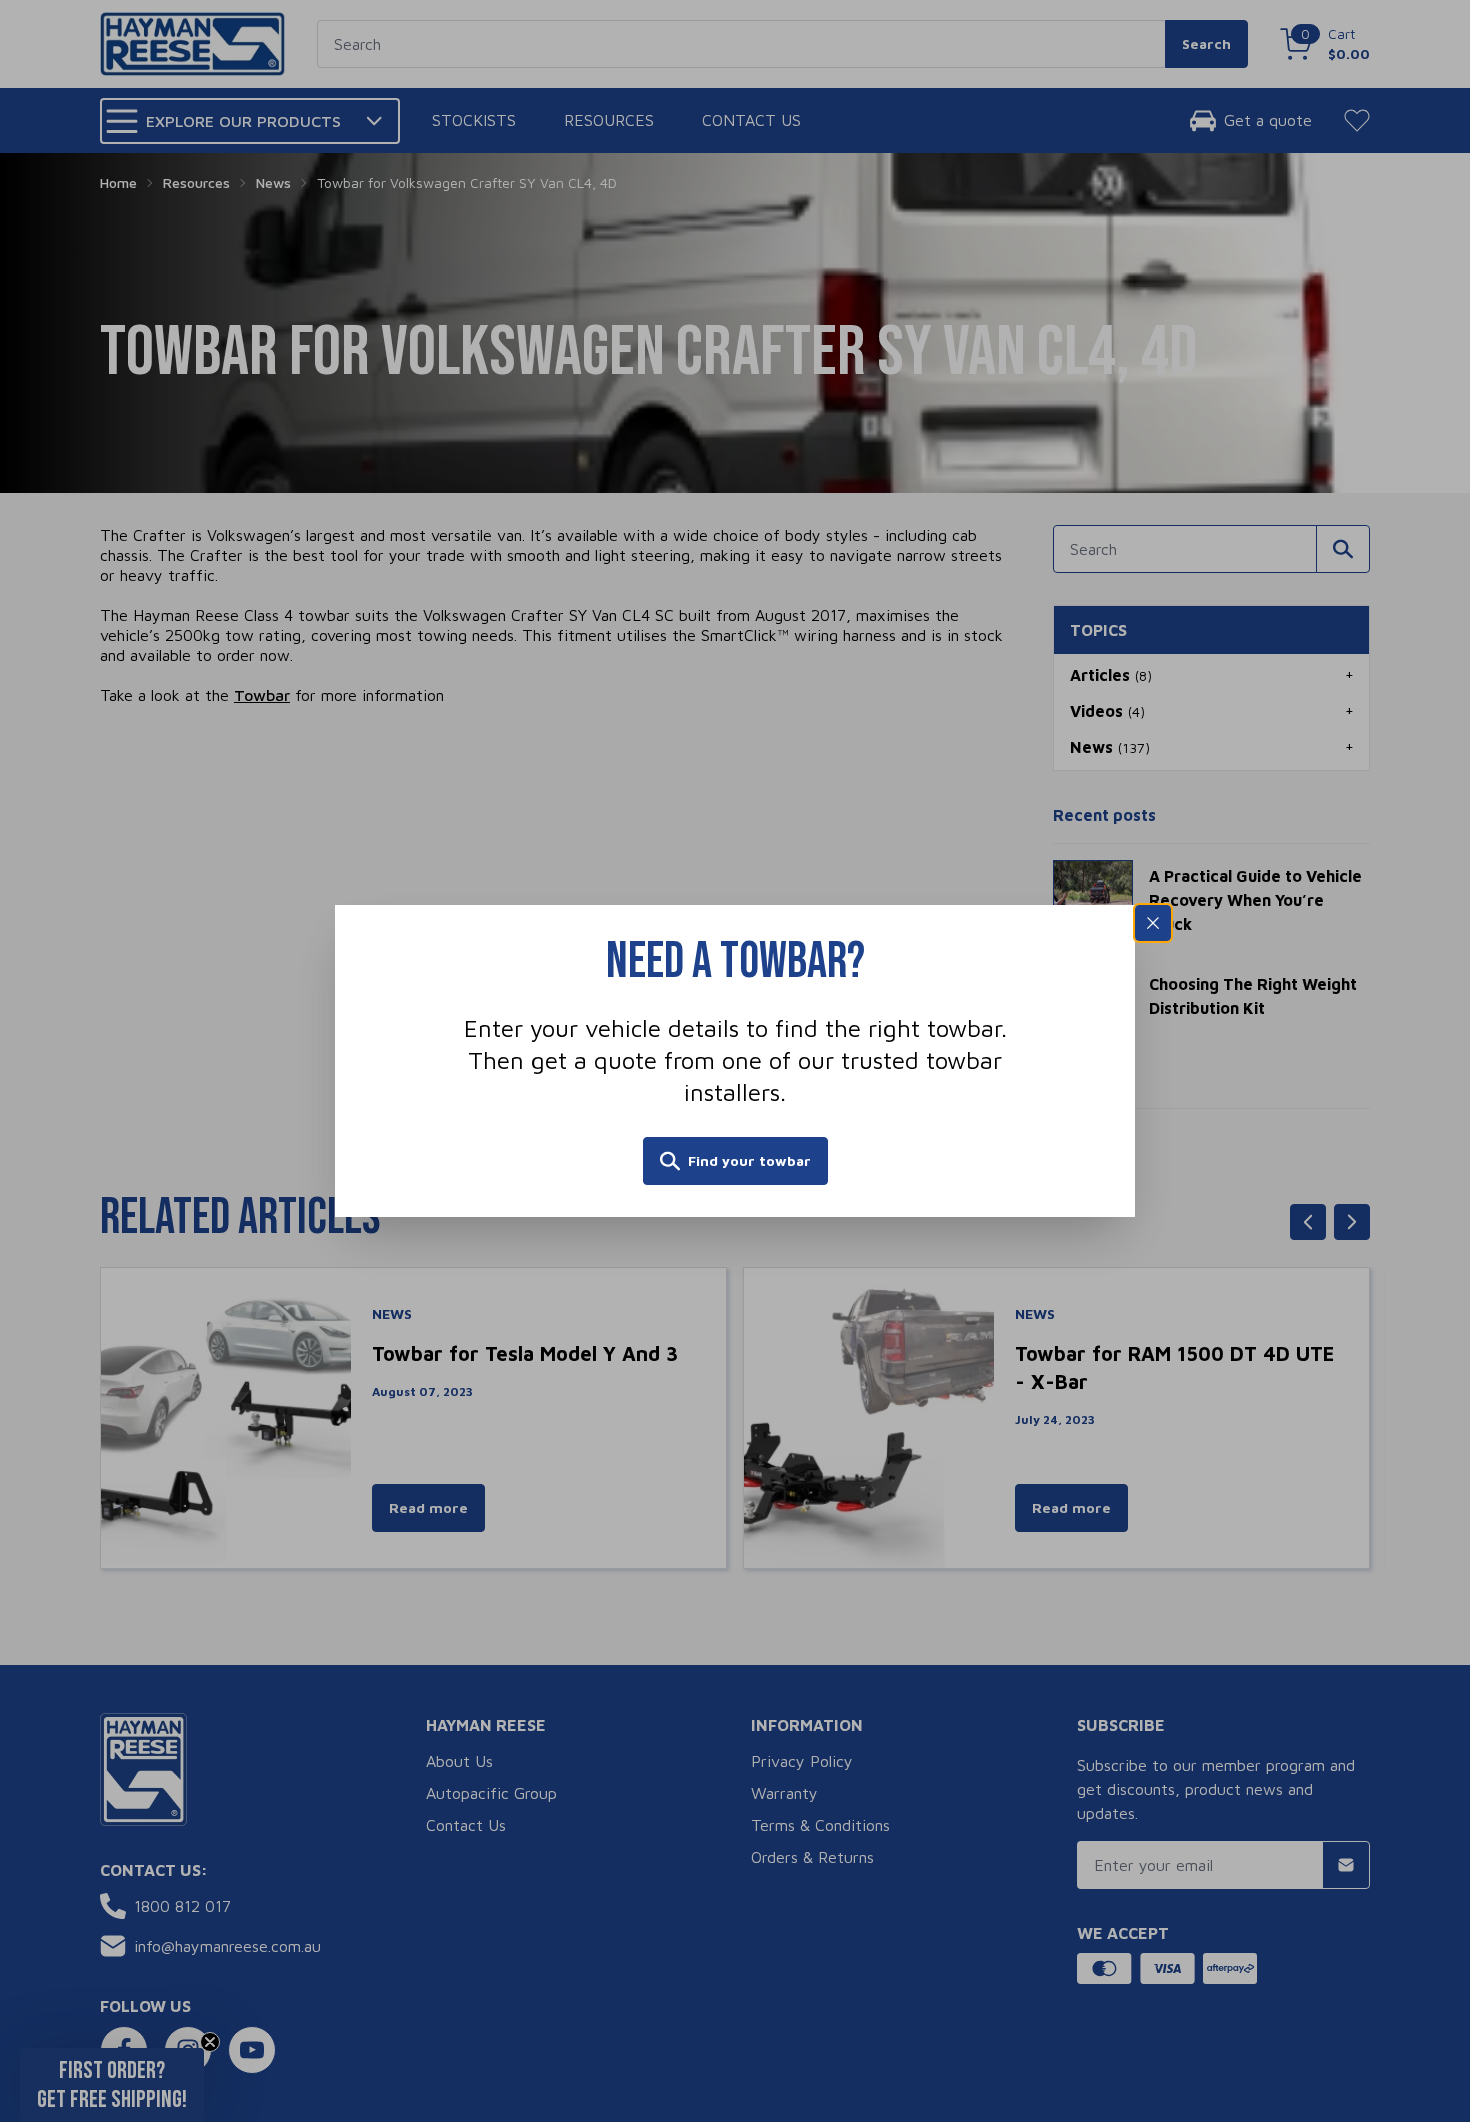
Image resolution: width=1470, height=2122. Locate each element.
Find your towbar (749, 1160)
